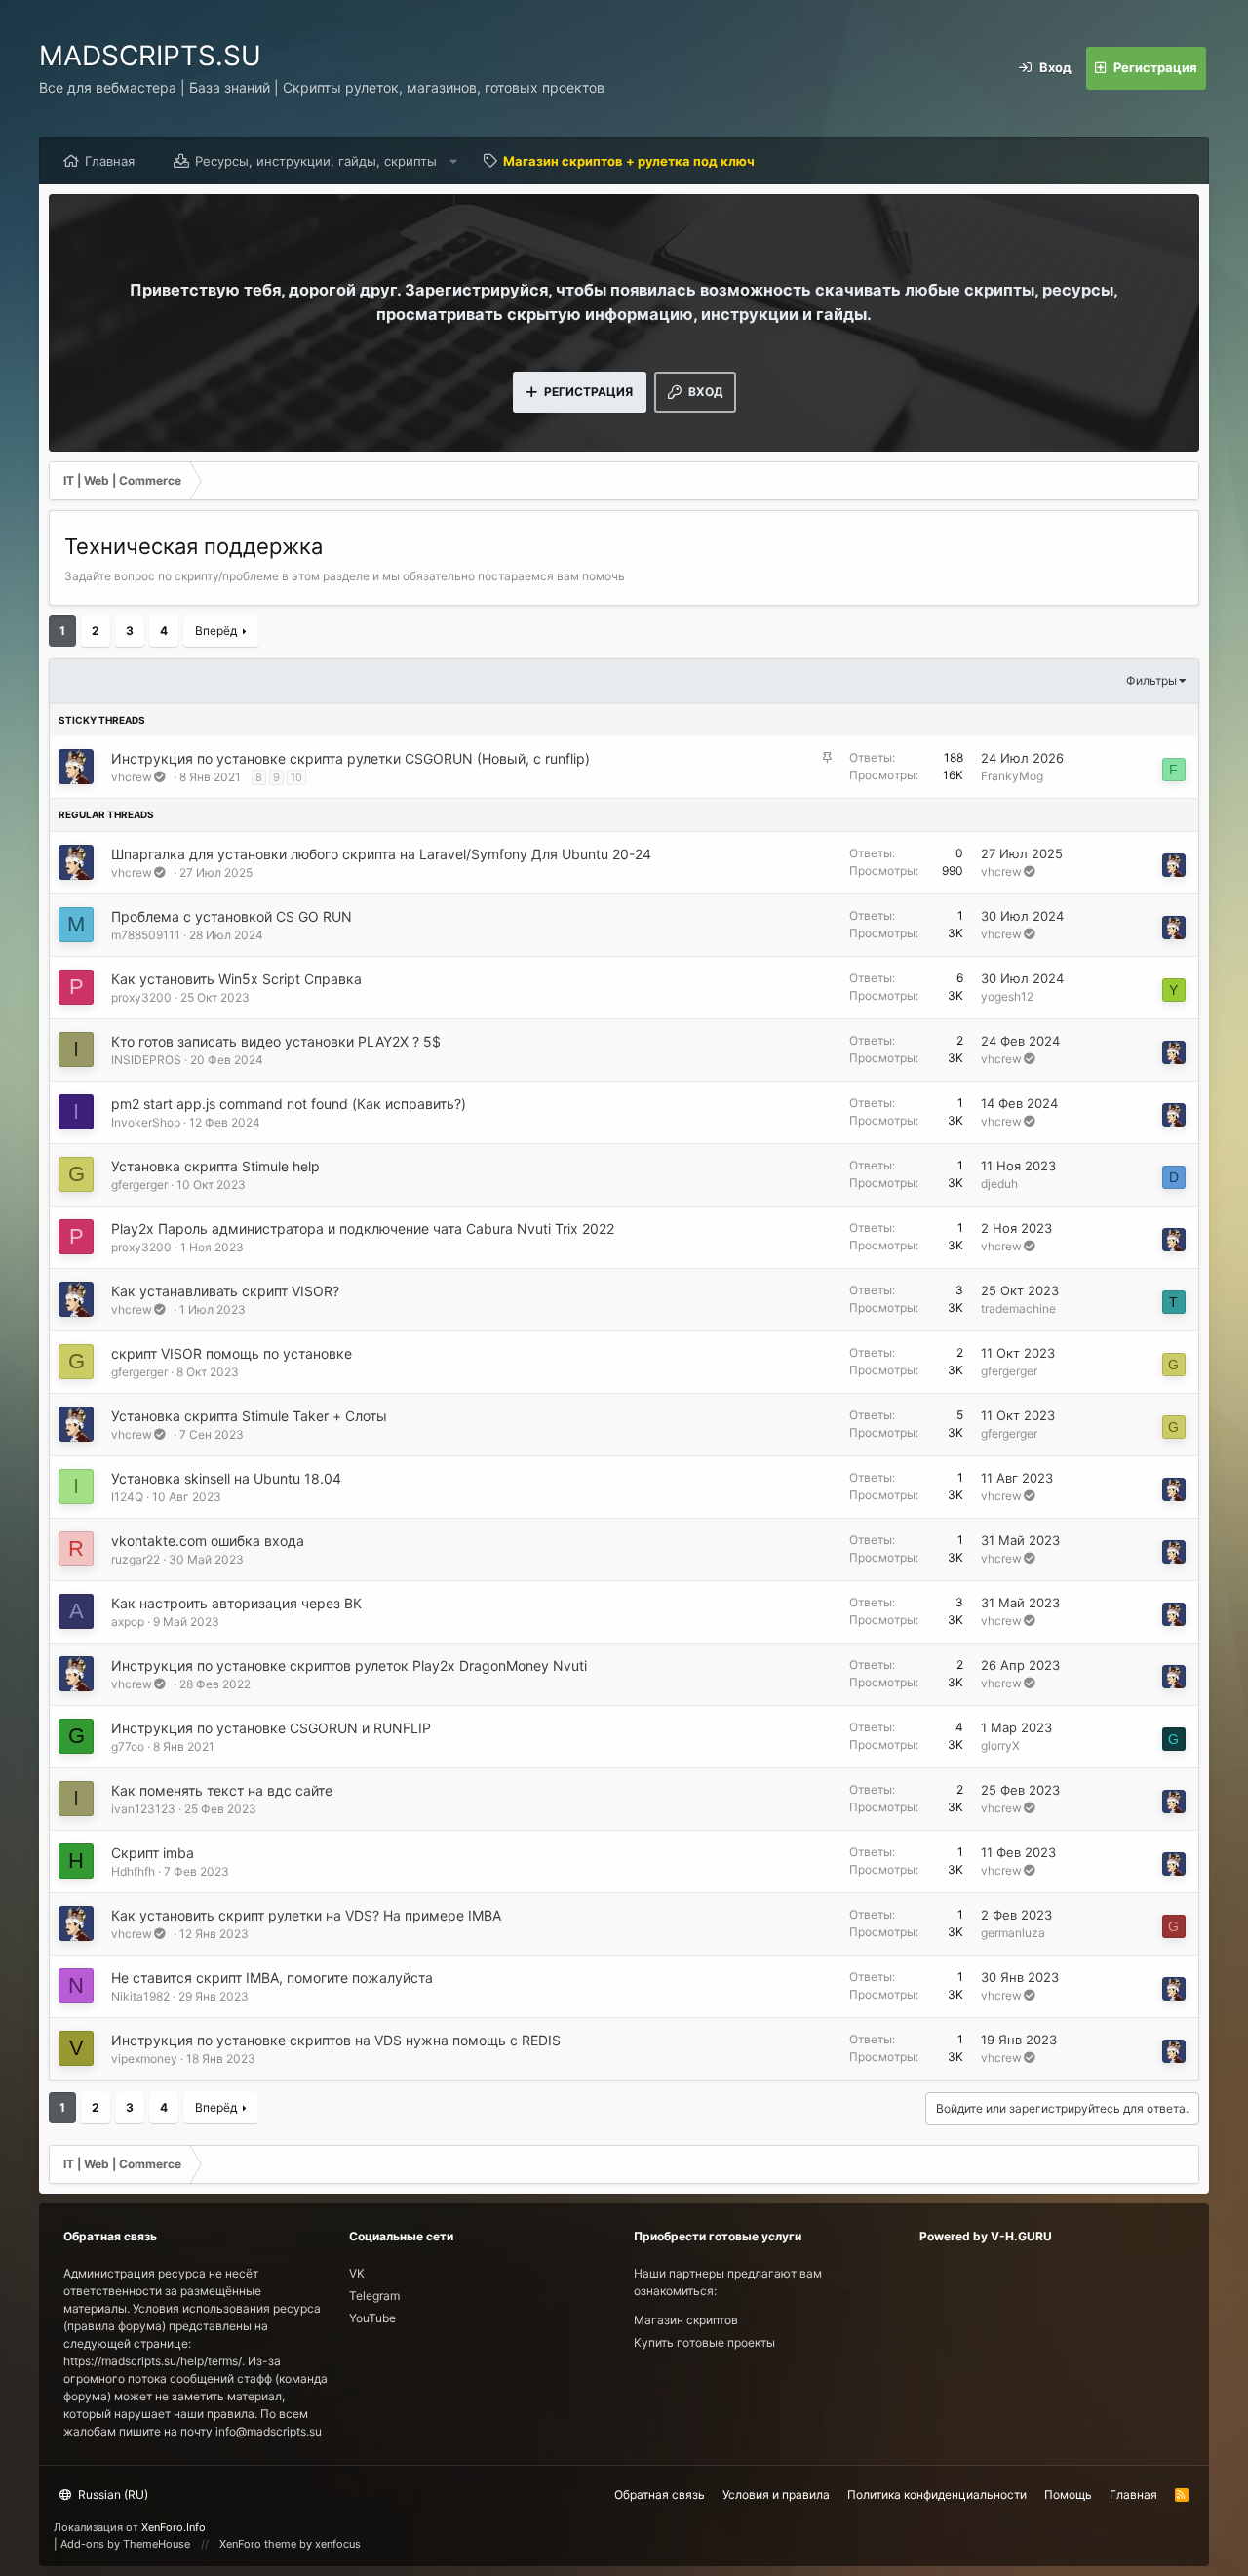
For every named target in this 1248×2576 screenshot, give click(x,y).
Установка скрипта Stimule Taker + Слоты (249, 1416)
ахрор (128, 1622)
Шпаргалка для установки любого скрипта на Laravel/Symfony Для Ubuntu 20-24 (381, 854)
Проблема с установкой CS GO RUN (232, 916)
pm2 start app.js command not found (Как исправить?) (289, 1104)
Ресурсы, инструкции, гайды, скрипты (316, 161)
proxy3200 (141, 997)
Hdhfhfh (133, 1871)
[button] (454, 161)
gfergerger (139, 1185)
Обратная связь (660, 2495)
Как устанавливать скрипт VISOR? (225, 1291)
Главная (110, 161)
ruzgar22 (136, 1559)
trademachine (1018, 1308)
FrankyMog (1012, 776)
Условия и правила (776, 2495)
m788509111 (146, 935)
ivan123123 (143, 1809)
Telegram (374, 2296)
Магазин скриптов (686, 2320)
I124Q (127, 1497)
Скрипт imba (153, 1853)
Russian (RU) (112, 2495)
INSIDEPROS (146, 1060)
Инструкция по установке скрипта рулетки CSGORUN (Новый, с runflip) (351, 758)
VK (357, 2273)
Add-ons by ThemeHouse (125, 2544)
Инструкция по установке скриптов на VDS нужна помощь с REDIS (336, 2040)
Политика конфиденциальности (937, 2495)
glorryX (1000, 1745)
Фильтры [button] (1151, 680)
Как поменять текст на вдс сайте (222, 1790)
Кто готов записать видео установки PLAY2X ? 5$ (276, 1041)
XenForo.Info (174, 2527)
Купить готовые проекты (704, 2342)
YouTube (372, 2318)
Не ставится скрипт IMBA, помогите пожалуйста (272, 1978)
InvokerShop (146, 1122)
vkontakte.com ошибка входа (208, 1541)
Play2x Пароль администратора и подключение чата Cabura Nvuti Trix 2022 (363, 1229)
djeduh (999, 1184)
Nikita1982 (140, 1996)
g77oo (128, 1746)
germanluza (1013, 1933)
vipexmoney (144, 2059)
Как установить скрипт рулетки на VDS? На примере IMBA (306, 1915)
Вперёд (216, 631)
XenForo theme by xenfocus (290, 2544)
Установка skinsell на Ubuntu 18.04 (226, 1478)
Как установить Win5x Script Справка (236, 979)
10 (296, 777)
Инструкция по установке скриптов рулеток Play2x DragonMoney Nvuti (349, 1665)
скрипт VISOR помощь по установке (232, 1353)
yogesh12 (1007, 996)
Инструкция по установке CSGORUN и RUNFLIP (271, 1728)
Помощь (1068, 2495)
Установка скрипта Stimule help (215, 1166)
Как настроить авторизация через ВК (236, 1603)
